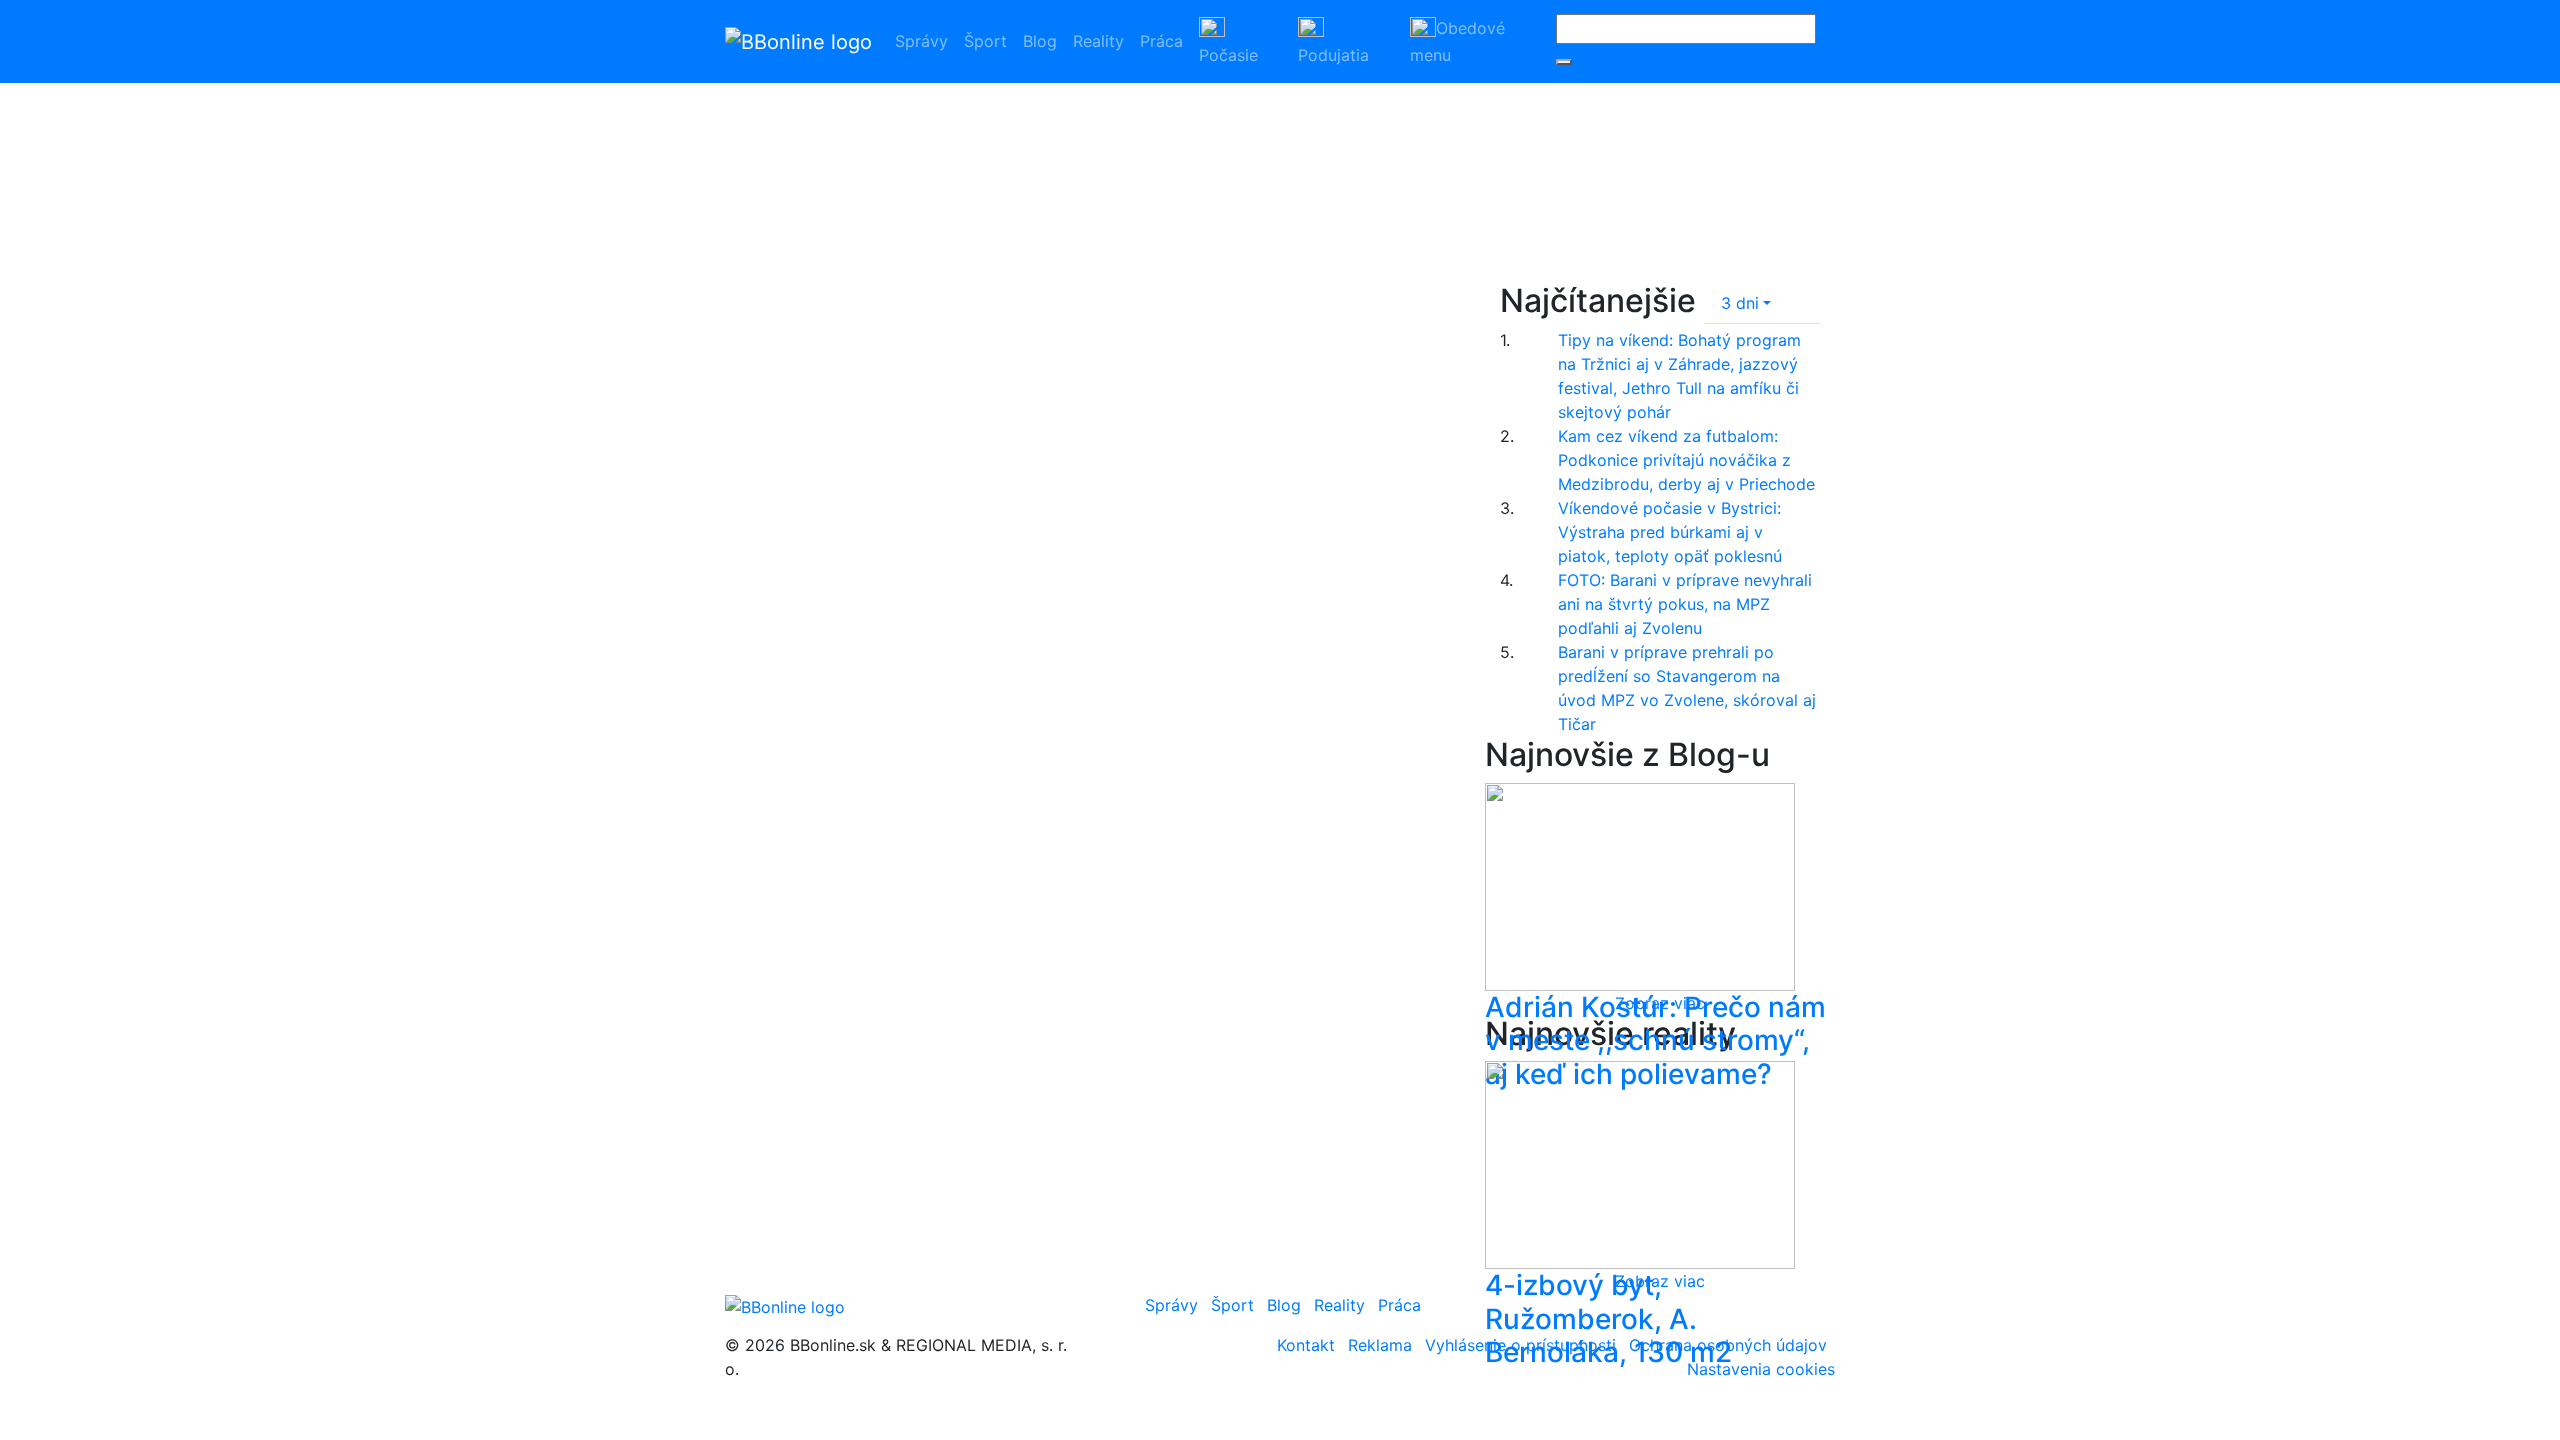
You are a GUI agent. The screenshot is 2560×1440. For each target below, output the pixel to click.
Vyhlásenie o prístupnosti (1520, 1345)
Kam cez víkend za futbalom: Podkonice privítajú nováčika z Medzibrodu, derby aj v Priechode (1686, 460)
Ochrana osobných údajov (1728, 1345)
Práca (1161, 41)
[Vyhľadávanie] (1564, 62)
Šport (985, 41)
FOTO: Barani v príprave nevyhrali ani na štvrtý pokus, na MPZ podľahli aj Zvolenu (1685, 604)
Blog (1040, 41)
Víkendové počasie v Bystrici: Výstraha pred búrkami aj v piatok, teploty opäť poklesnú (1670, 532)
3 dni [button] (1740, 303)
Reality (1098, 41)
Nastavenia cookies (1761, 1369)
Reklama (1380, 1345)
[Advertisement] (1635, 155)
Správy (921, 41)
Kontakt (1306, 1345)
